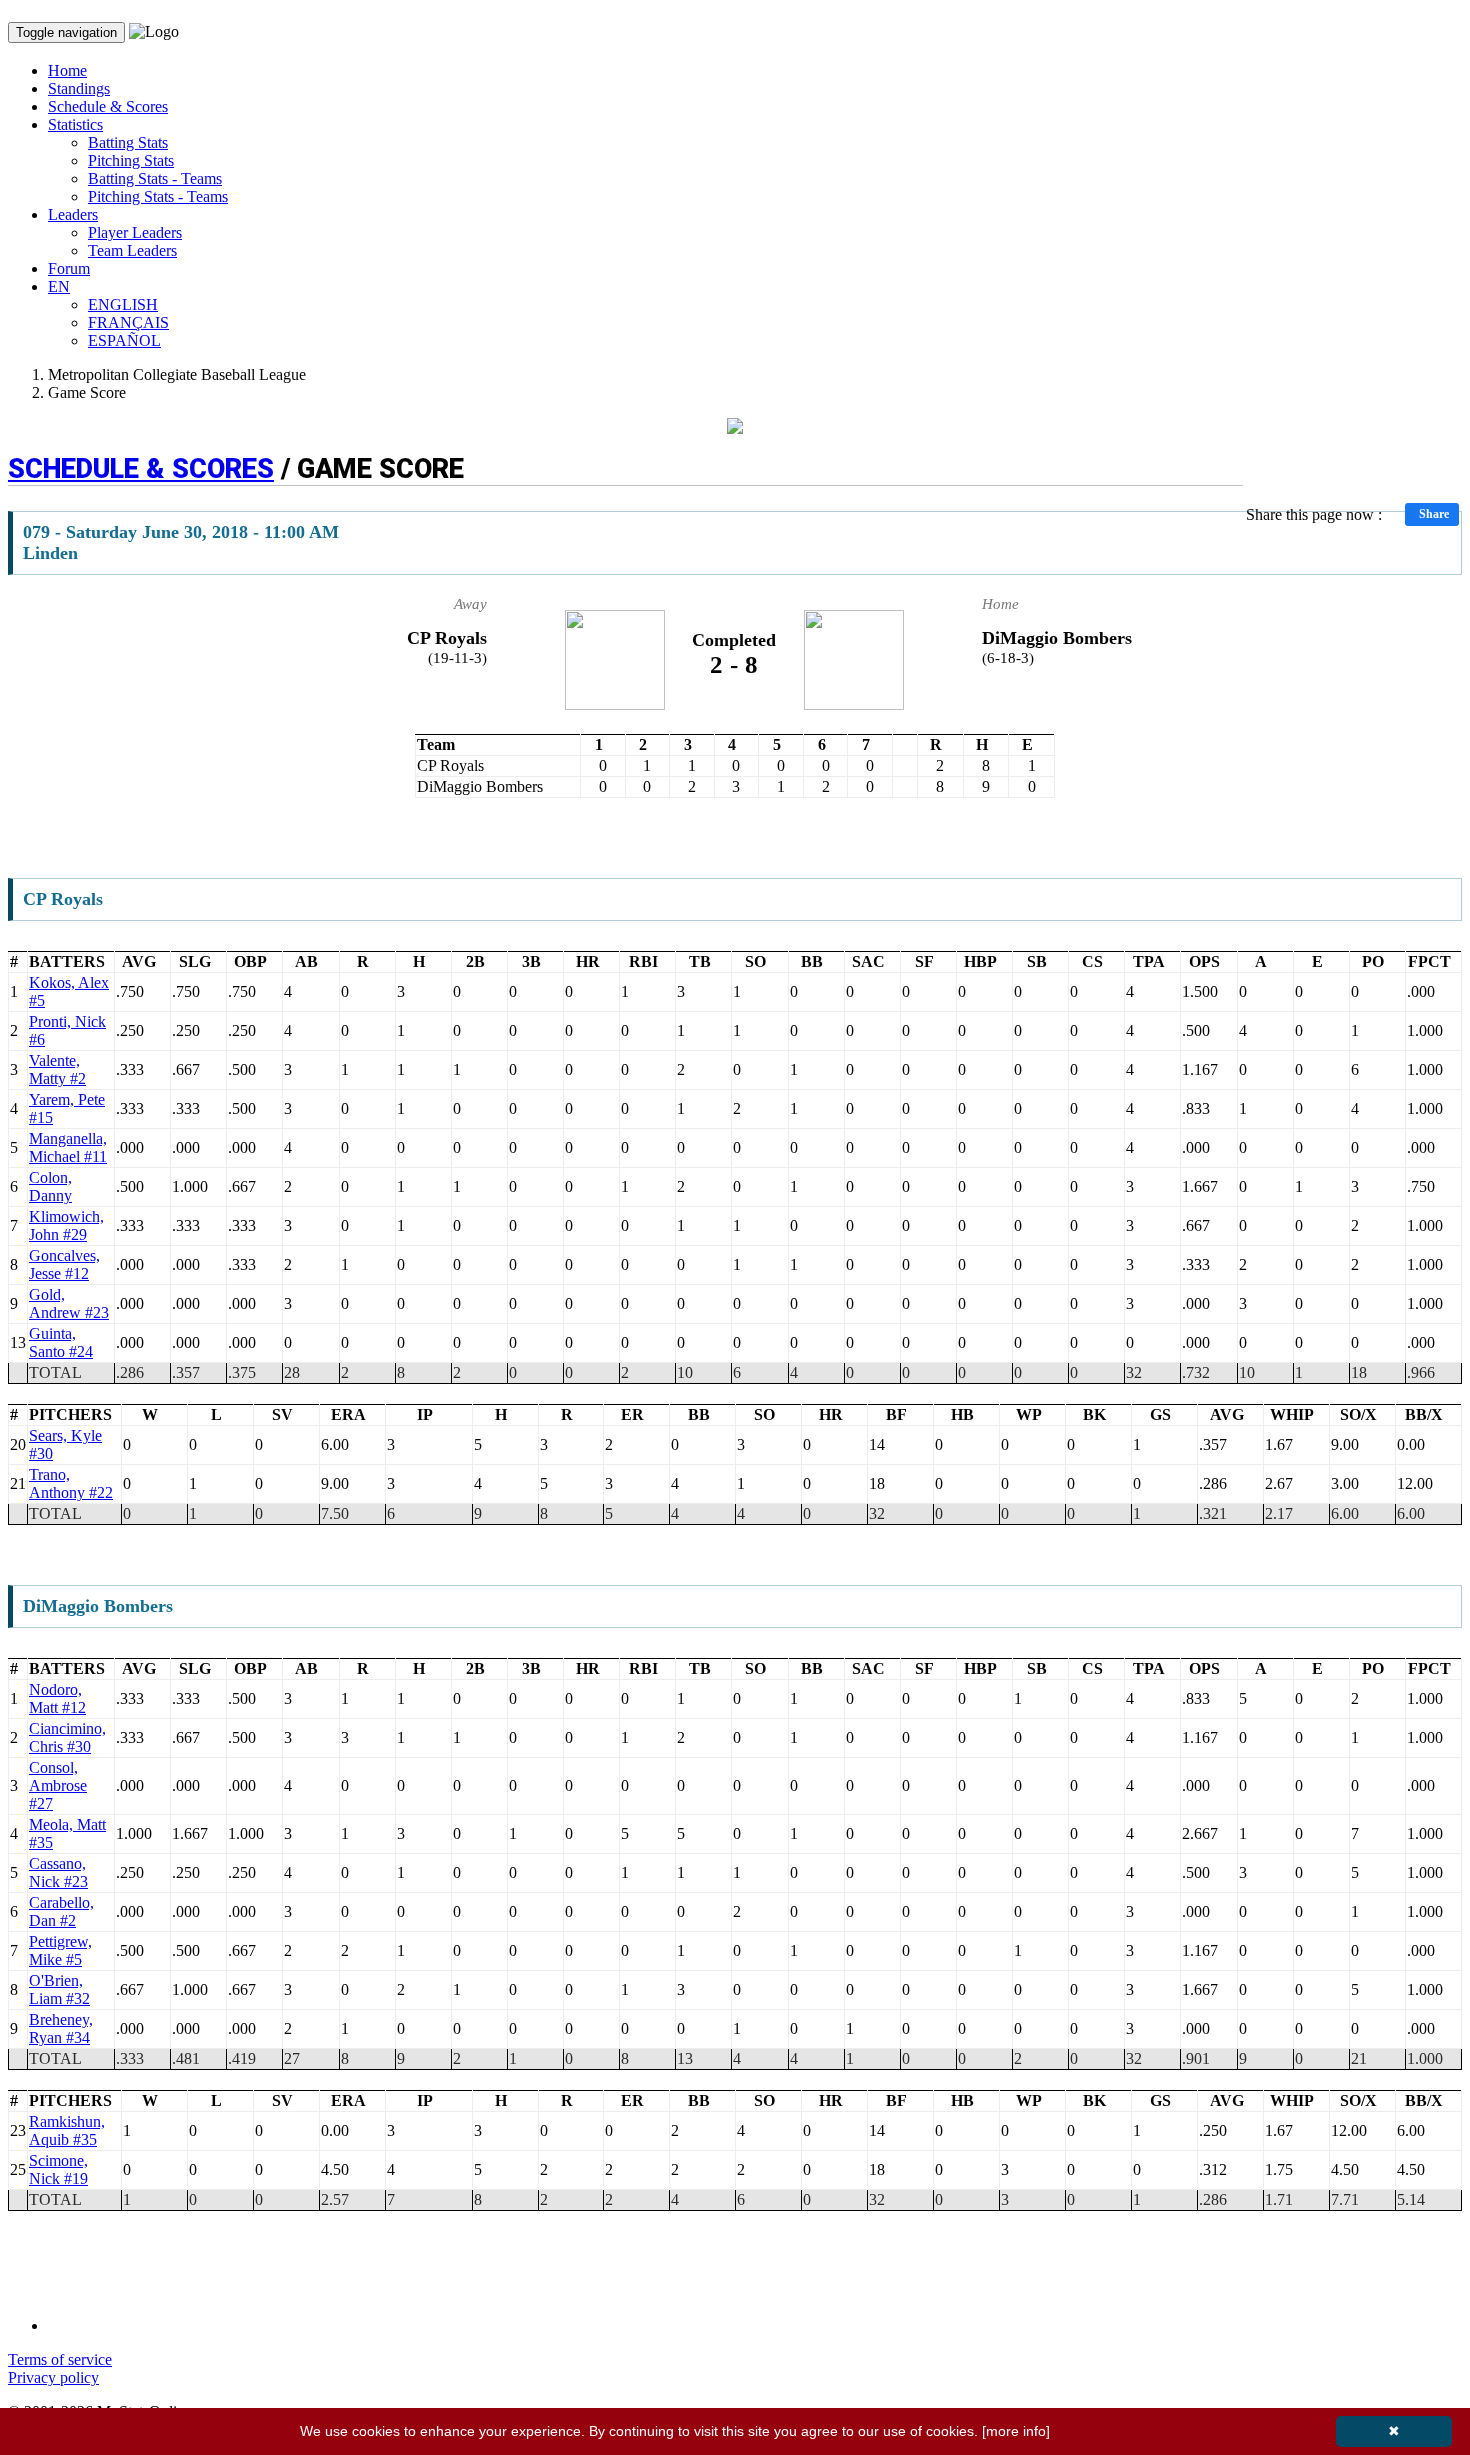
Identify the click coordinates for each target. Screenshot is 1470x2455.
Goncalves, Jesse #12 (64, 1264)
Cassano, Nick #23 (58, 1872)
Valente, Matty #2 (57, 1069)
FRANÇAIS (128, 322)
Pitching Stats (131, 160)
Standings (79, 88)
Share (1434, 514)
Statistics (75, 124)
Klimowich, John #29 (66, 1225)
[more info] (1016, 2431)
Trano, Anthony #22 (71, 1483)
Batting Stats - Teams (155, 178)
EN (59, 286)
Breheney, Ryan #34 (61, 2028)
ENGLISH (123, 304)
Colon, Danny (50, 1186)
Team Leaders (132, 250)
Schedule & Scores (108, 106)
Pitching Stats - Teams (158, 196)
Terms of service (60, 2359)
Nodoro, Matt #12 (57, 1698)
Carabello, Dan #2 (61, 1911)
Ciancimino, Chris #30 (67, 1737)
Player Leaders (135, 232)
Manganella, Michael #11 (68, 1147)
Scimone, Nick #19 (58, 2169)
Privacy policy (53, 2377)
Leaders (73, 214)
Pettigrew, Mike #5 (60, 1950)
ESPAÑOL (124, 340)
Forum (69, 268)
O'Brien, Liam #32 (59, 1989)
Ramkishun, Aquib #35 (67, 2130)
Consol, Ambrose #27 (58, 1785)
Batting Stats (128, 142)
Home (67, 70)
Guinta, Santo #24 (61, 1342)
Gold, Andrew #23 (69, 1303)
